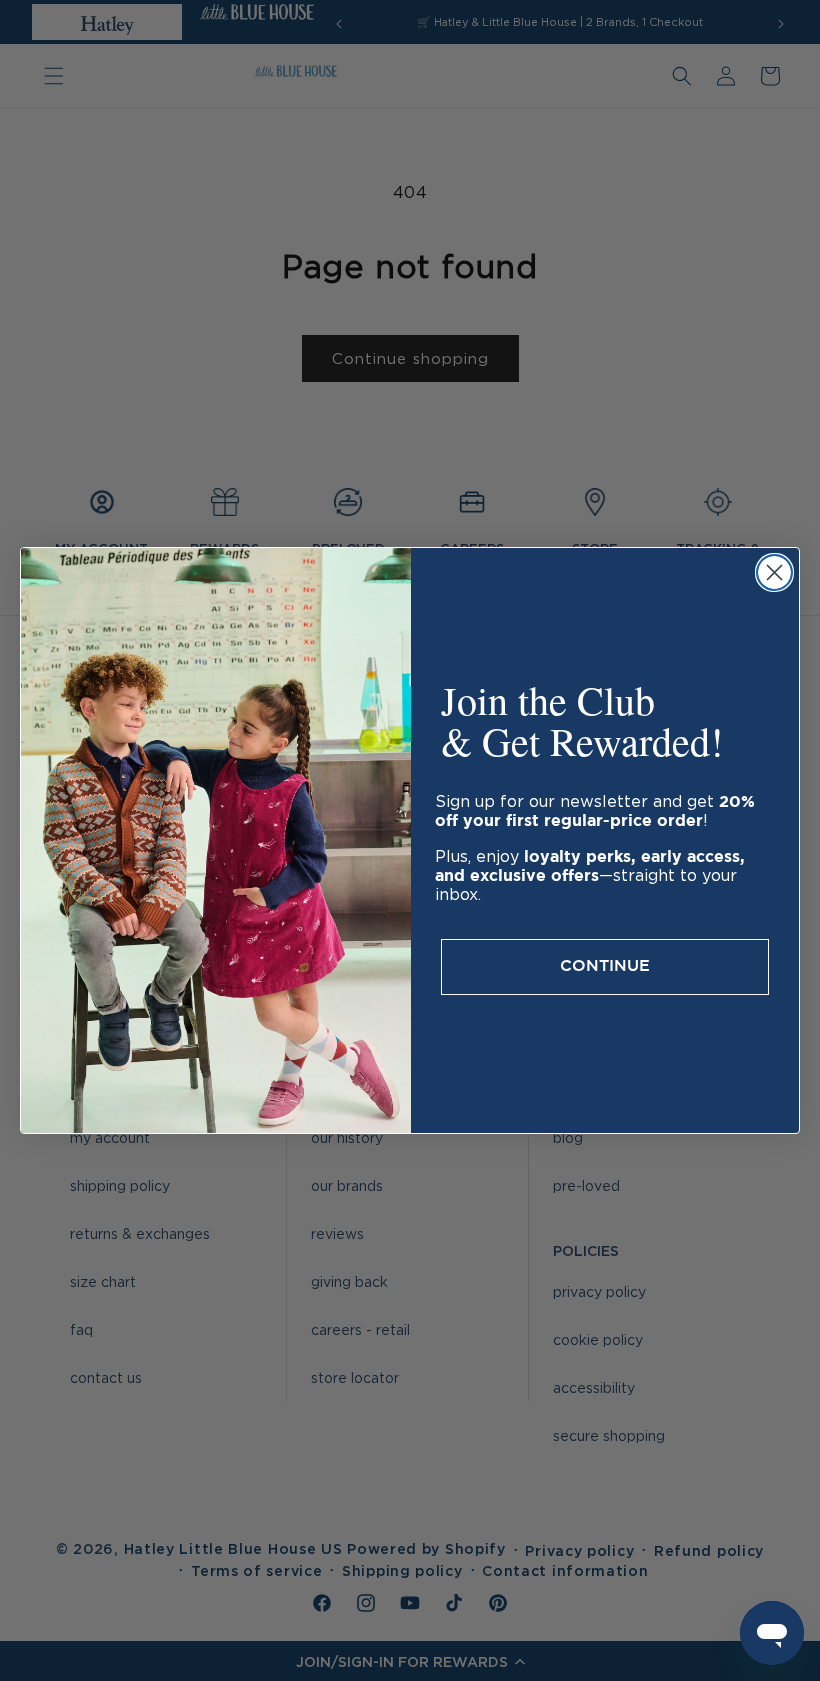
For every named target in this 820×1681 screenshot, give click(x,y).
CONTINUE (605, 966)
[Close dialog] (774, 572)
